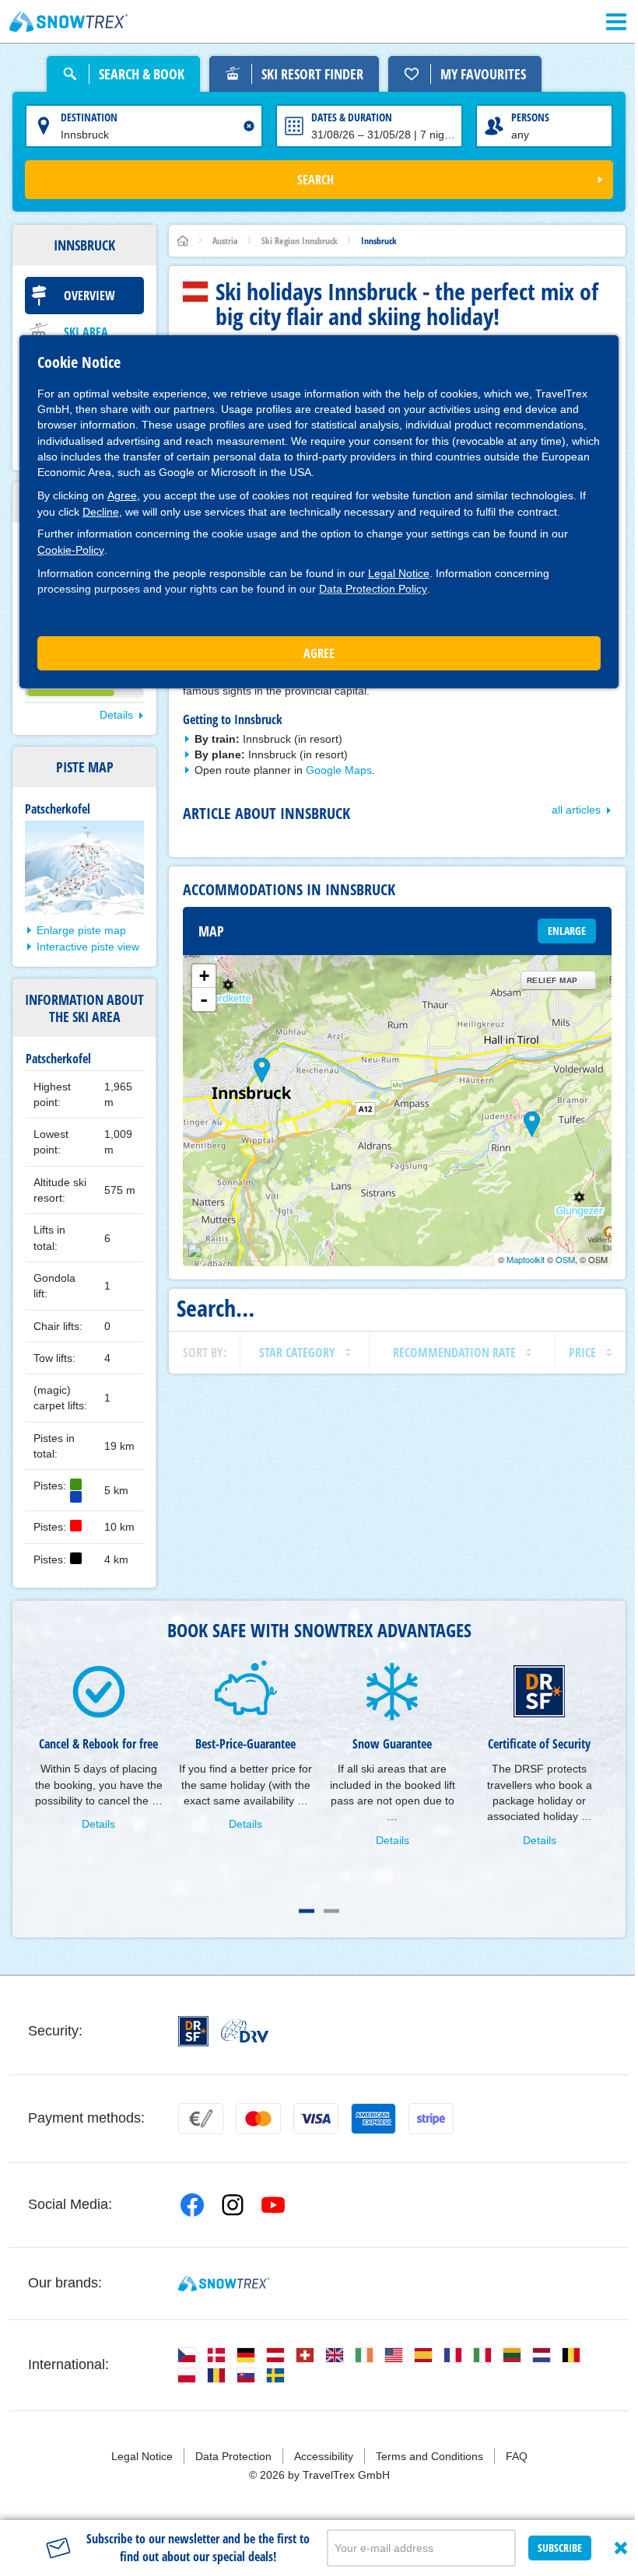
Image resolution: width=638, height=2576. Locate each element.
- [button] (204, 999)
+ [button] (204, 976)
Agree (122, 495)
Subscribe (560, 2548)
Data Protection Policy (373, 589)
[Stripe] (431, 2119)
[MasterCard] (258, 2119)
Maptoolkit (526, 1259)
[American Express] (373, 2119)
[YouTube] (273, 2205)
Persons (530, 117)
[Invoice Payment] (201, 2119)
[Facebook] (192, 2205)
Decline (101, 512)
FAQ (517, 2456)
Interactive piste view (88, 947)
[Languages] (187, 2355)
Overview (89, 296)
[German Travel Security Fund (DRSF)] (193, 2031)
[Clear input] (249, 126)
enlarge (567, 931)
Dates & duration (352, 117)
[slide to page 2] (331, 1911)
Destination (89, 117)
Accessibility (324, 2456)
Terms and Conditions (429, 2456)
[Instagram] (233, 2205)
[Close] (621, 2548)
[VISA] (316, 2119)
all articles (576, 810)
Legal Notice (399, 573)
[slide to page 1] (307, 1911)
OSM (565, 1259)
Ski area (86, 332)
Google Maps (339, 770)
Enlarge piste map (81, 930)
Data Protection (233, 2456)
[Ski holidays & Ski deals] (69, 22)
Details (116, 715)
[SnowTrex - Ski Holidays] (224, 2284)
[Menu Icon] (616, 22)
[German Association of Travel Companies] (245, 2031)
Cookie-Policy (71, 550)
